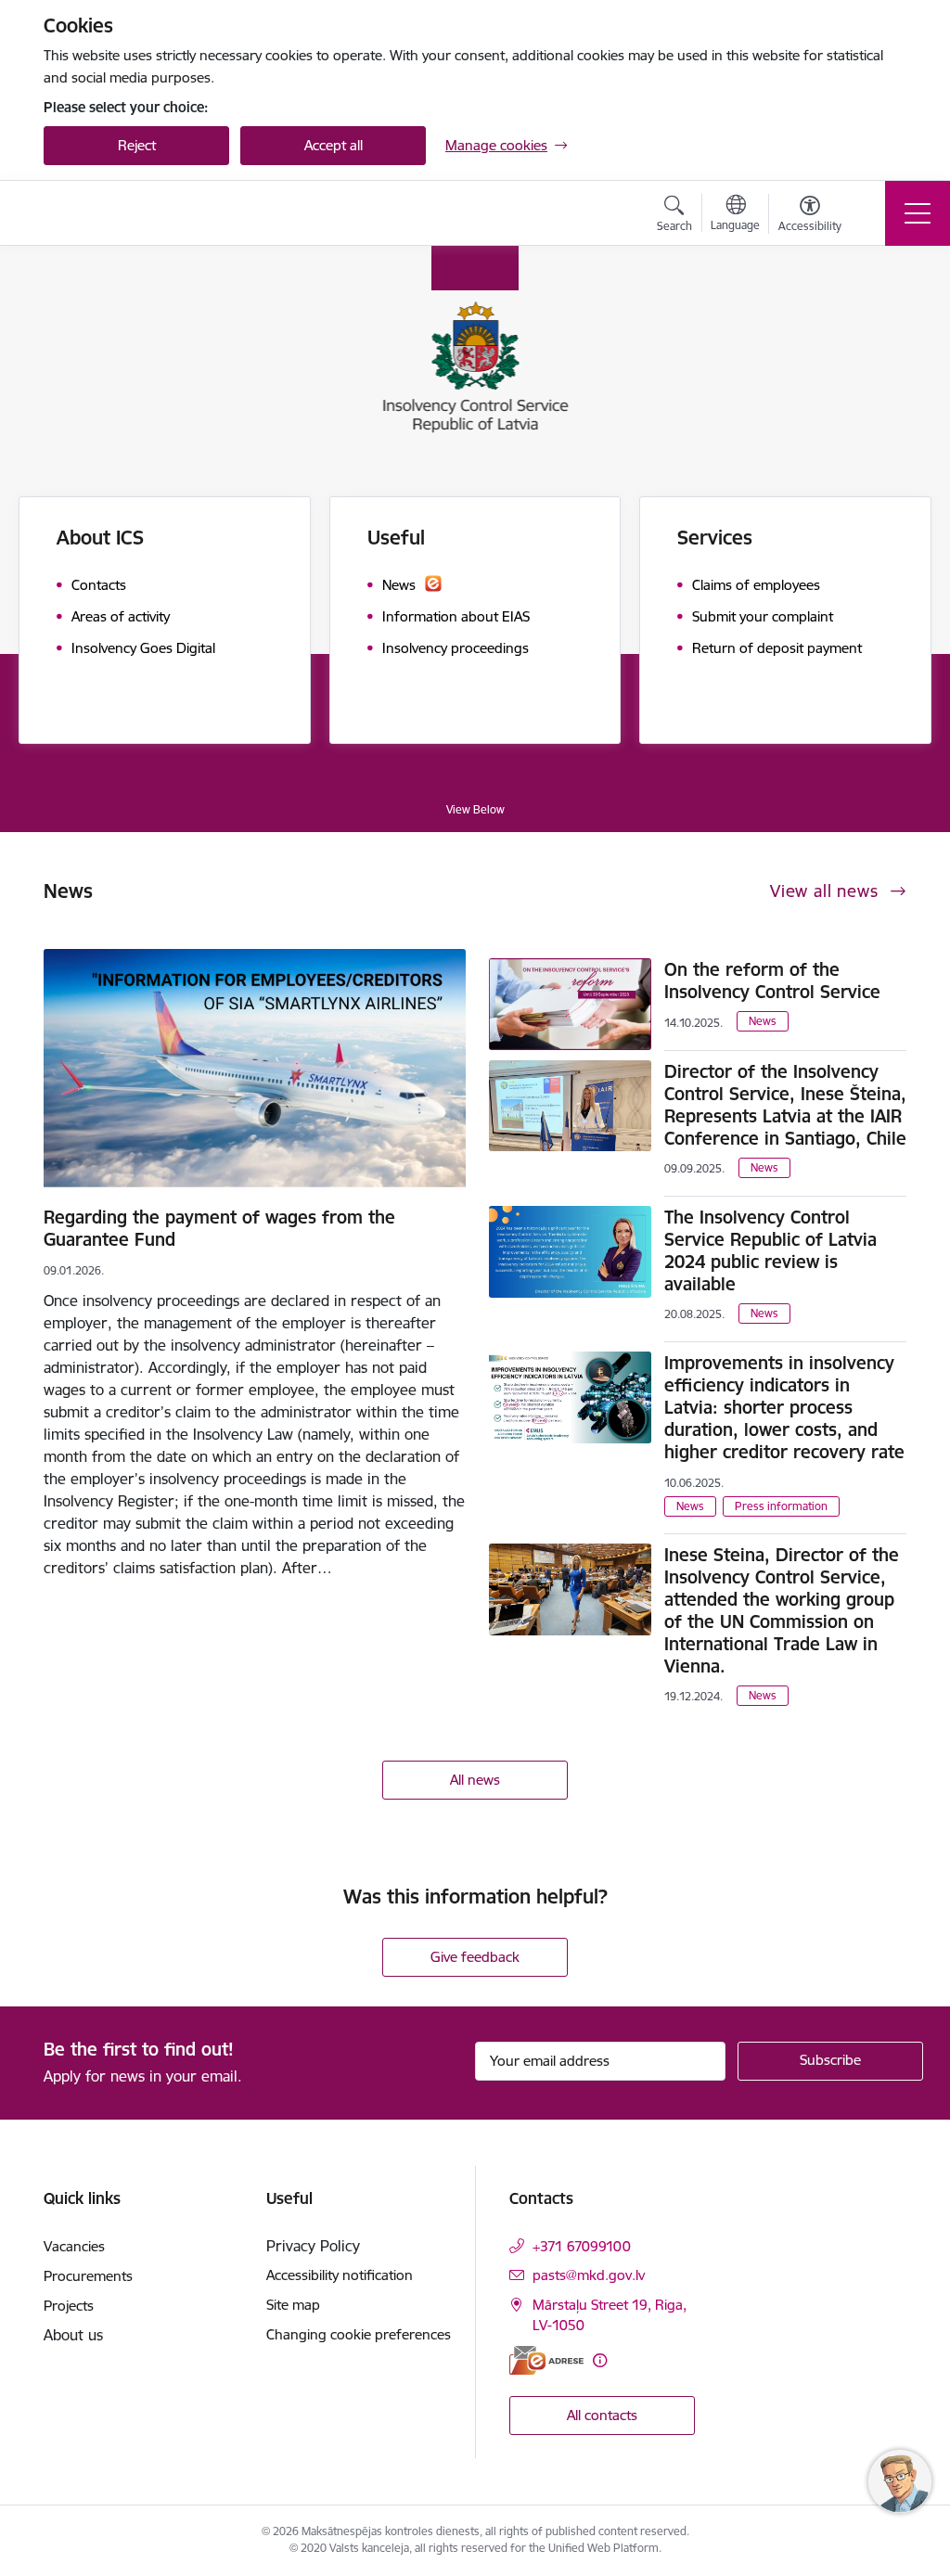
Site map (293, 2305)
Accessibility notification (340, 2275)
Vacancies (74, 2246)
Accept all (334, 145)
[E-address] (546, 2360)
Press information (781, 1506)
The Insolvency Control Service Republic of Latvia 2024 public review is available (770, 1250)
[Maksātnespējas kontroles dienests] (160, 213)
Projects (69, 2306)
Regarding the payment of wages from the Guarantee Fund (219, 1228)
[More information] (600, 2360)
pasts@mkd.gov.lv (589, 2275)
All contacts (602, 2415)
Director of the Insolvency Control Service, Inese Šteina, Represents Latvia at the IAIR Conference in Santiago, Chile (785, 1105)
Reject (137, 145)
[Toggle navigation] (918, 213)
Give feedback (475, 1957)
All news (475, 1780)
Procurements (88, 2276)
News (763, 1021)
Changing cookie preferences (359, 2334)
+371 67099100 (582, 2246)
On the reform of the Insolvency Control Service (772, 980)
